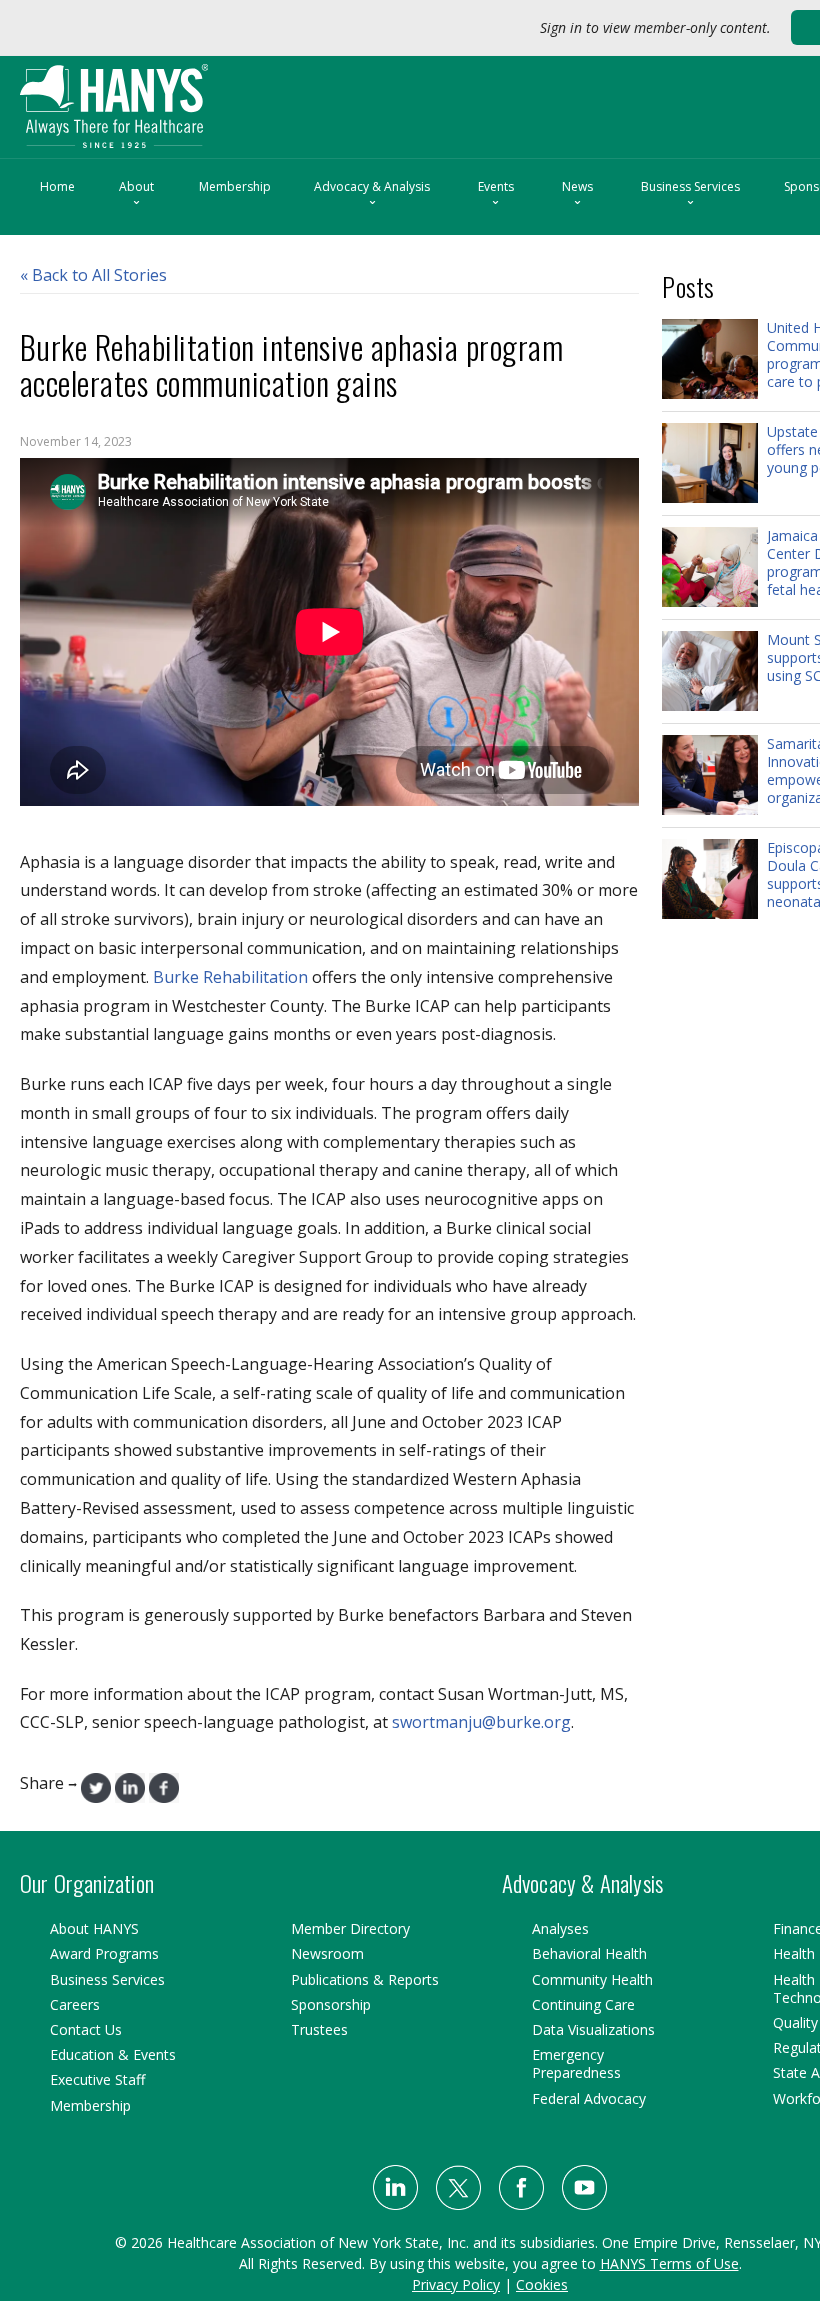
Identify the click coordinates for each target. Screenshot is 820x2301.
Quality (795, 2022)
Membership (235, 186)
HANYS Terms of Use (669, 2263)
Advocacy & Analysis (372, 195)
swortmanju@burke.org (481, 1722)
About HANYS (94, 1928)
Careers (75, 2004)
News (577, 195)
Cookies (542, 2284)
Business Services (690, 195)
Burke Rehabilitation (230, 977)
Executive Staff (97, 2079)
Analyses (560, 1928)
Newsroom (327, 1953)
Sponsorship (331, 2004)
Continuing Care (583, 2004)
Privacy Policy (456, 2284)
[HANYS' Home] (156, 97)
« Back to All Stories (93, 275)
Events (496, 195)
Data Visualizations (593, 2029)
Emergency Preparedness (576, 2063)
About (136, 195)
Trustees (319, 2029)
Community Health (592, 1979)
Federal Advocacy (589, 2098)
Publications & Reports (365, 1979)
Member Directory (350, 1928)
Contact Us (86, 2029)
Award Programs (104, 1953)
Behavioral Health (589, 1953)
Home (57, 186)
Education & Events (113, 2054)
